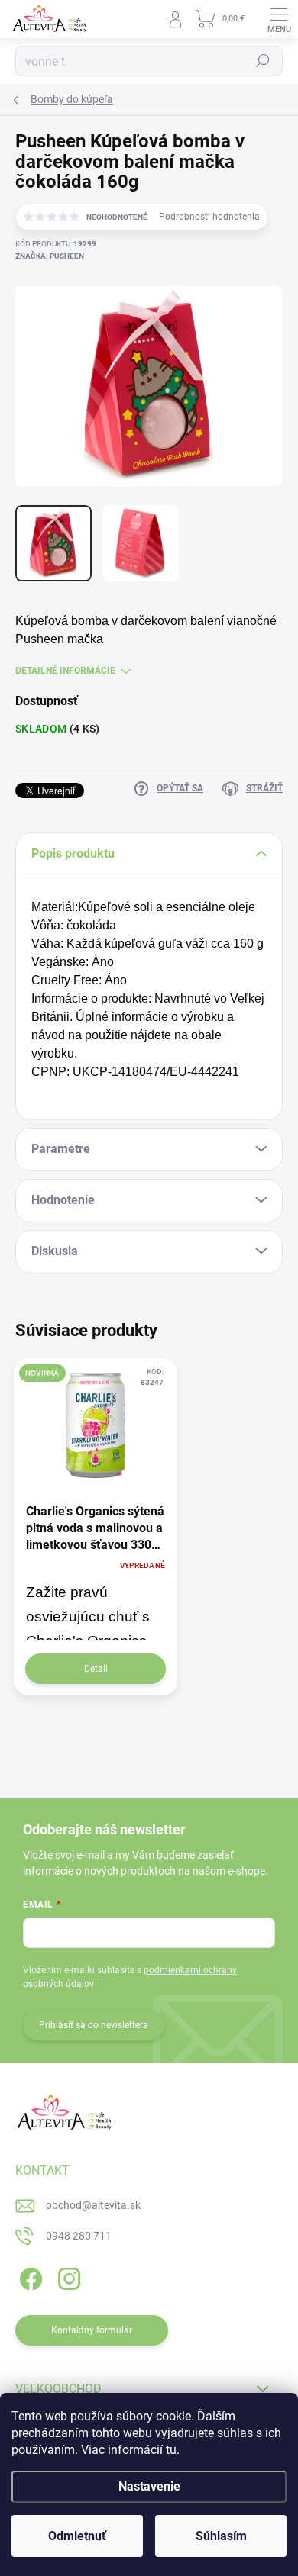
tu (171, 2450)
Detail (96, 1669)
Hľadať (263, 61)
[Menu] (279, 19)
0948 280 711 (79, 2236)
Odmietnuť (77, 2536)
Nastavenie (149, 2486)
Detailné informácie (65, 671)
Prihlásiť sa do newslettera (94, 2025)
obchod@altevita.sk (93, 2205)
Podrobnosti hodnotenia (209, 217)
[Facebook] (29, 2276)
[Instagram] (67, 2276)
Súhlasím (221, 2536)
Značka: (50, 256)
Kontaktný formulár (92, 2330)
